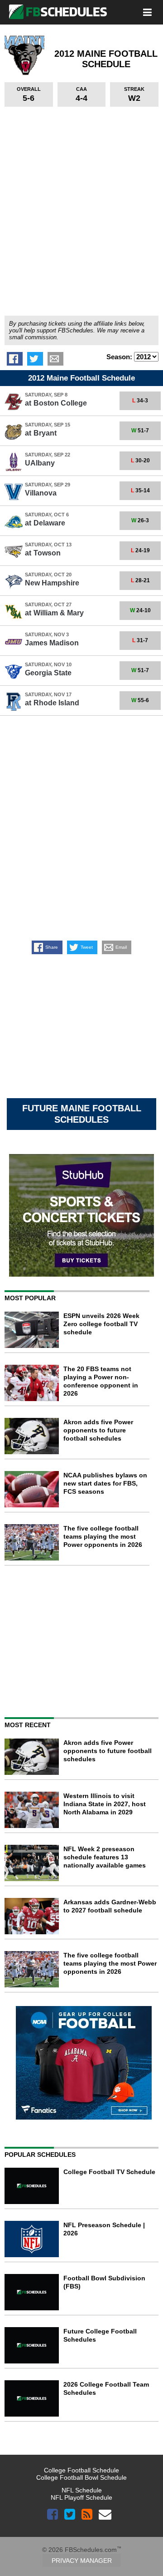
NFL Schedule (82, 2490)
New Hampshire (52, 583)
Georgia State (48, 673)
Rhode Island (52, 703)
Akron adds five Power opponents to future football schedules (98, 1430)
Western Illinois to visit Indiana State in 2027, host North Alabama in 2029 (105, 1804)
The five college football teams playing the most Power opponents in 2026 (103, 1536)
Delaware (45, 523)
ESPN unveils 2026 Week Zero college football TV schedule (101, 1324)
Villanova (41, 493)
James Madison (52, 643)
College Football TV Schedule (109, 2172)
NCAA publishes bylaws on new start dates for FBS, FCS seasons (105, 1483)
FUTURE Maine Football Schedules (82, 1114)
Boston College (56, 403)
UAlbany (40, 463)
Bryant (41, 433)
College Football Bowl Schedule (81, 2477)
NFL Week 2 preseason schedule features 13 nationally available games (105, 1857)
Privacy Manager (82, 2561)
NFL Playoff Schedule (81, 2497)
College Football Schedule (81, 2470)
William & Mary (54, 613)
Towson (43, 553)
